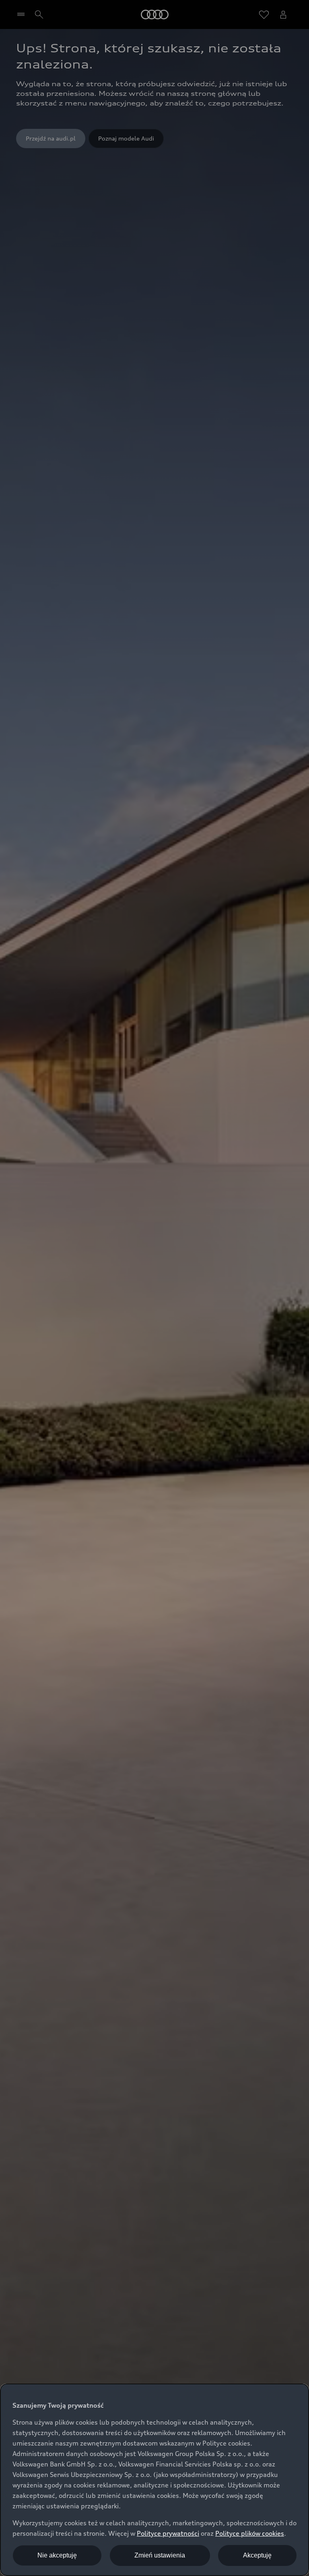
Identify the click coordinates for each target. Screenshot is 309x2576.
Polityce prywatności (168, 2533)
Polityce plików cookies (250, 2533)
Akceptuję (257, 2555)
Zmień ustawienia (160, 2555)
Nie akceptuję (57, 2555)
